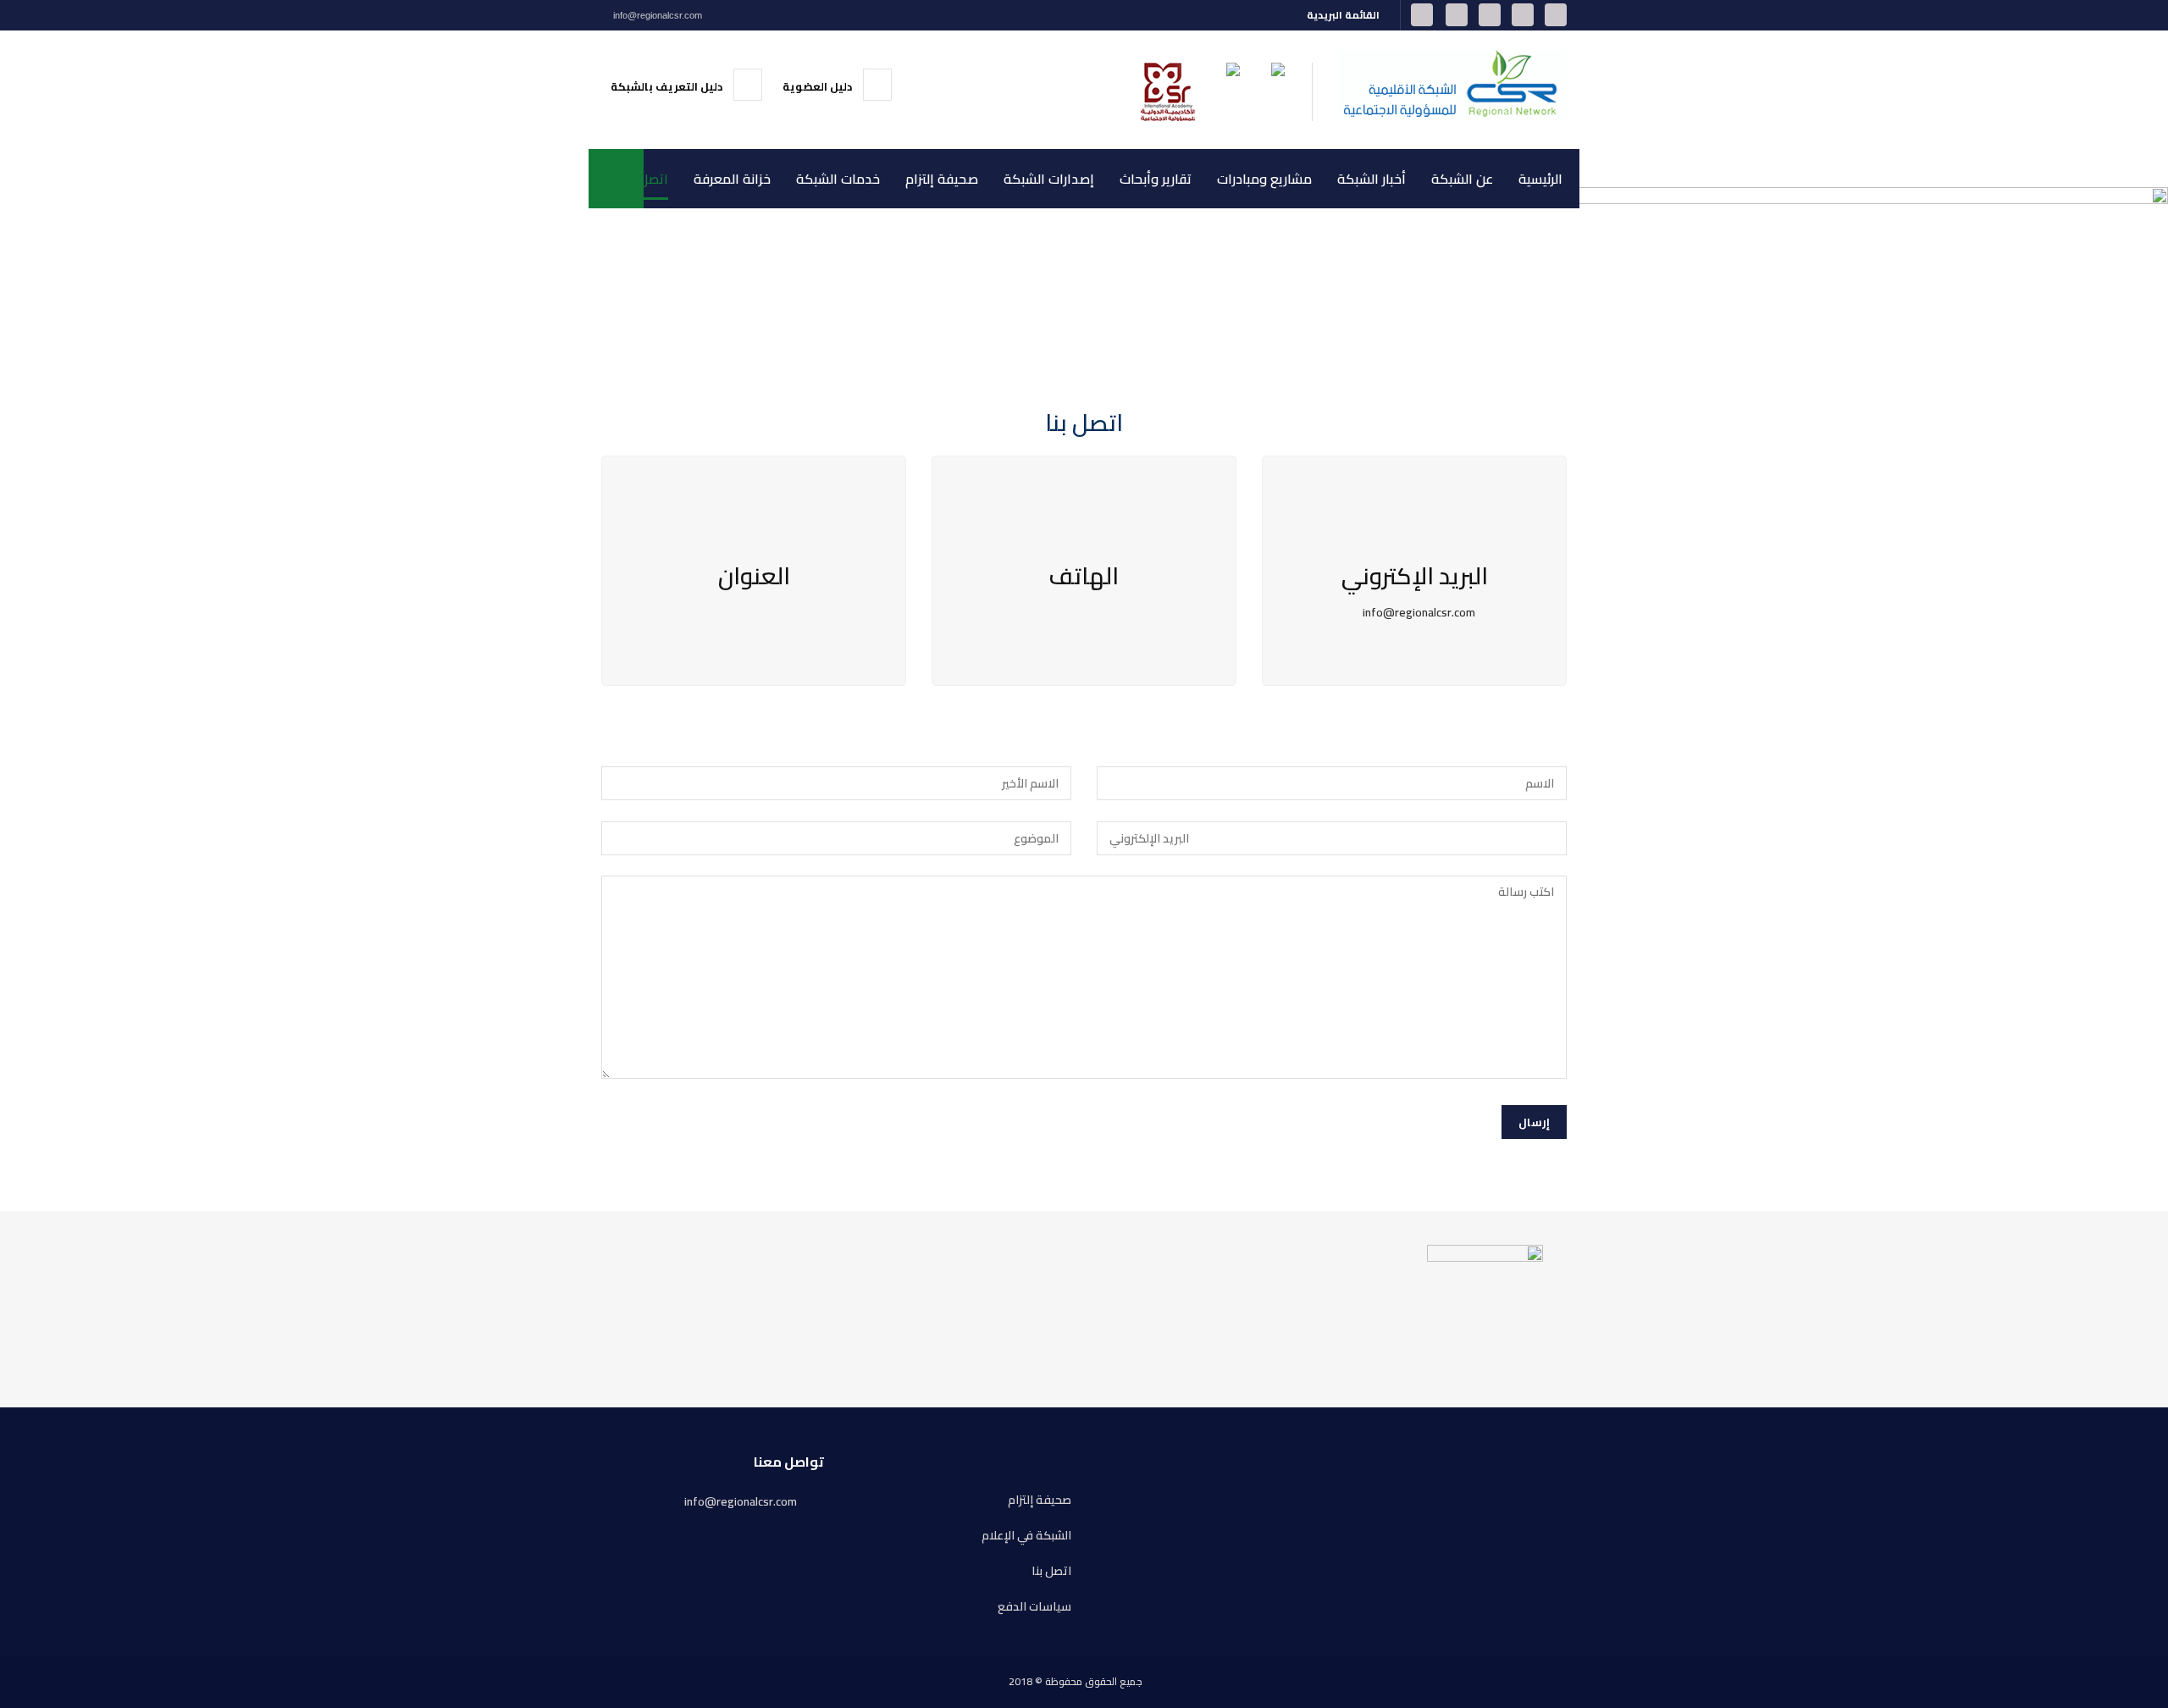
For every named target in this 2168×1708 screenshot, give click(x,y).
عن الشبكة (1462, 179)
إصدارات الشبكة (1049, 179)
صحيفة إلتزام (942, 179)
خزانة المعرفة (732, 179)
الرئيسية (1540, 179)
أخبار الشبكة (1372, 179)
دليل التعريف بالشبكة (668, 86)
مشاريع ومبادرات (1264, 179)
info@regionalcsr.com (656, 15)
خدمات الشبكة (838, 179)
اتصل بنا (646, 179)
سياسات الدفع (1034, 1607)
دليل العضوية (819, 86)
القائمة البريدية (1344, 15)
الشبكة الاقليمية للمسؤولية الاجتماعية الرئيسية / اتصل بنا (1203, 278)
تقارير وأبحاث (1156, 179)
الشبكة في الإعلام (1026, 1536)
